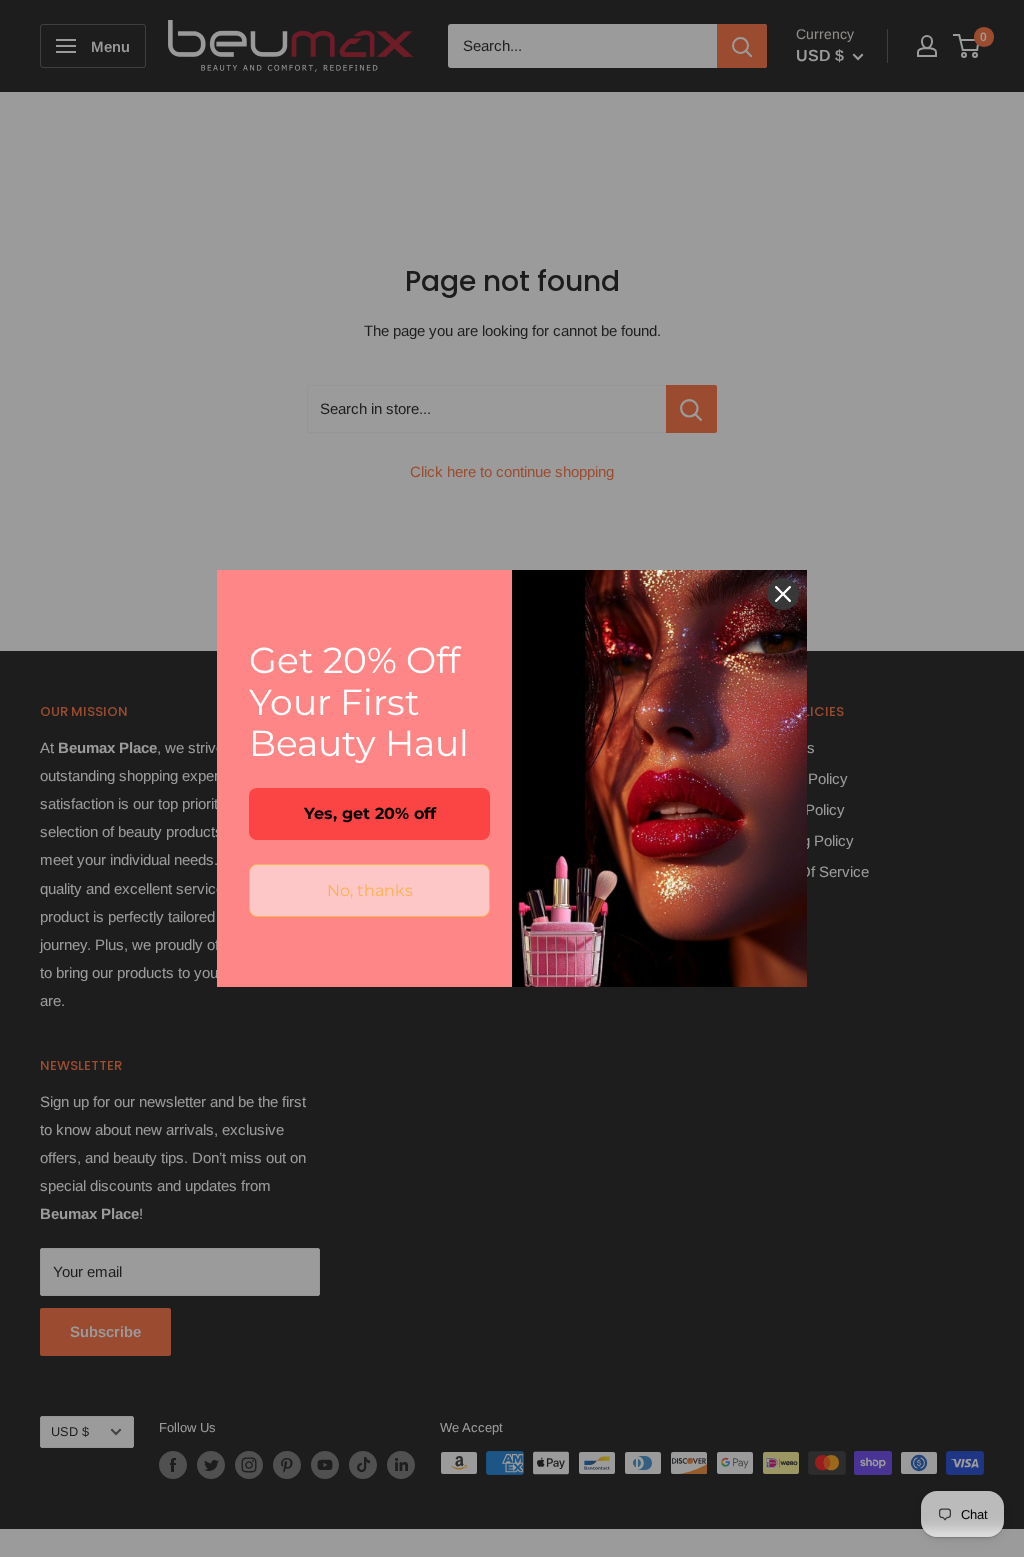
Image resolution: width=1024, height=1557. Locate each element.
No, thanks (370, 890)
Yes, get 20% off (370, 813)
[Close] (783, 594)
